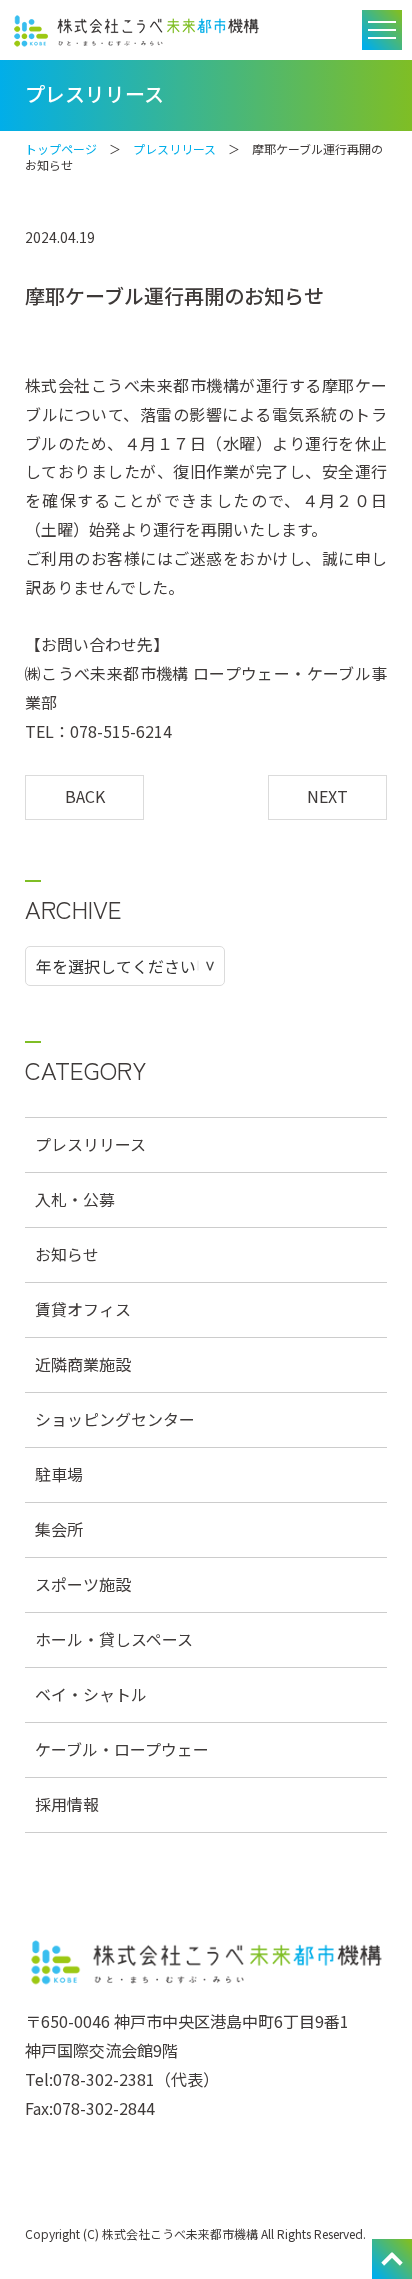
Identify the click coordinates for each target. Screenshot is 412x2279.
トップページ (61, 148)
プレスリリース (174, 148)
